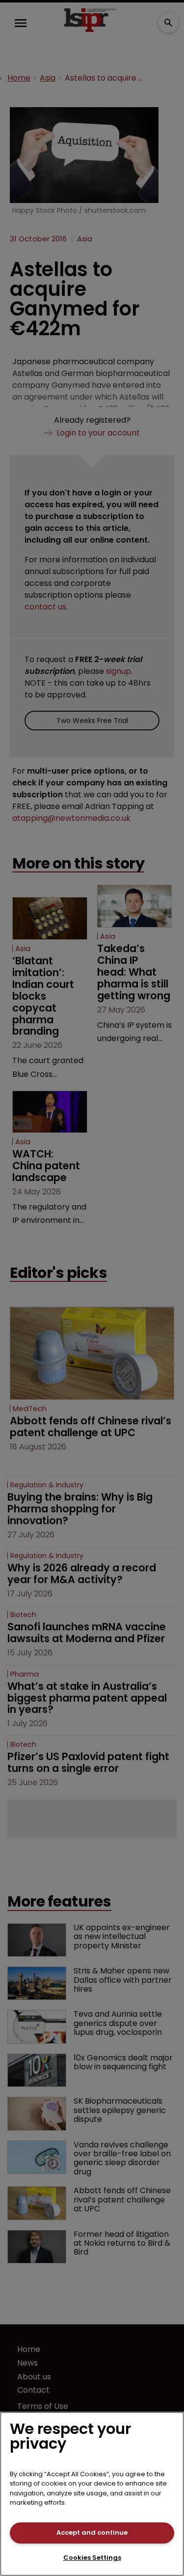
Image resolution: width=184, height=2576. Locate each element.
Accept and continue (92, 2533)
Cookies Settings (92, 2558)
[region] (92, 2494)
